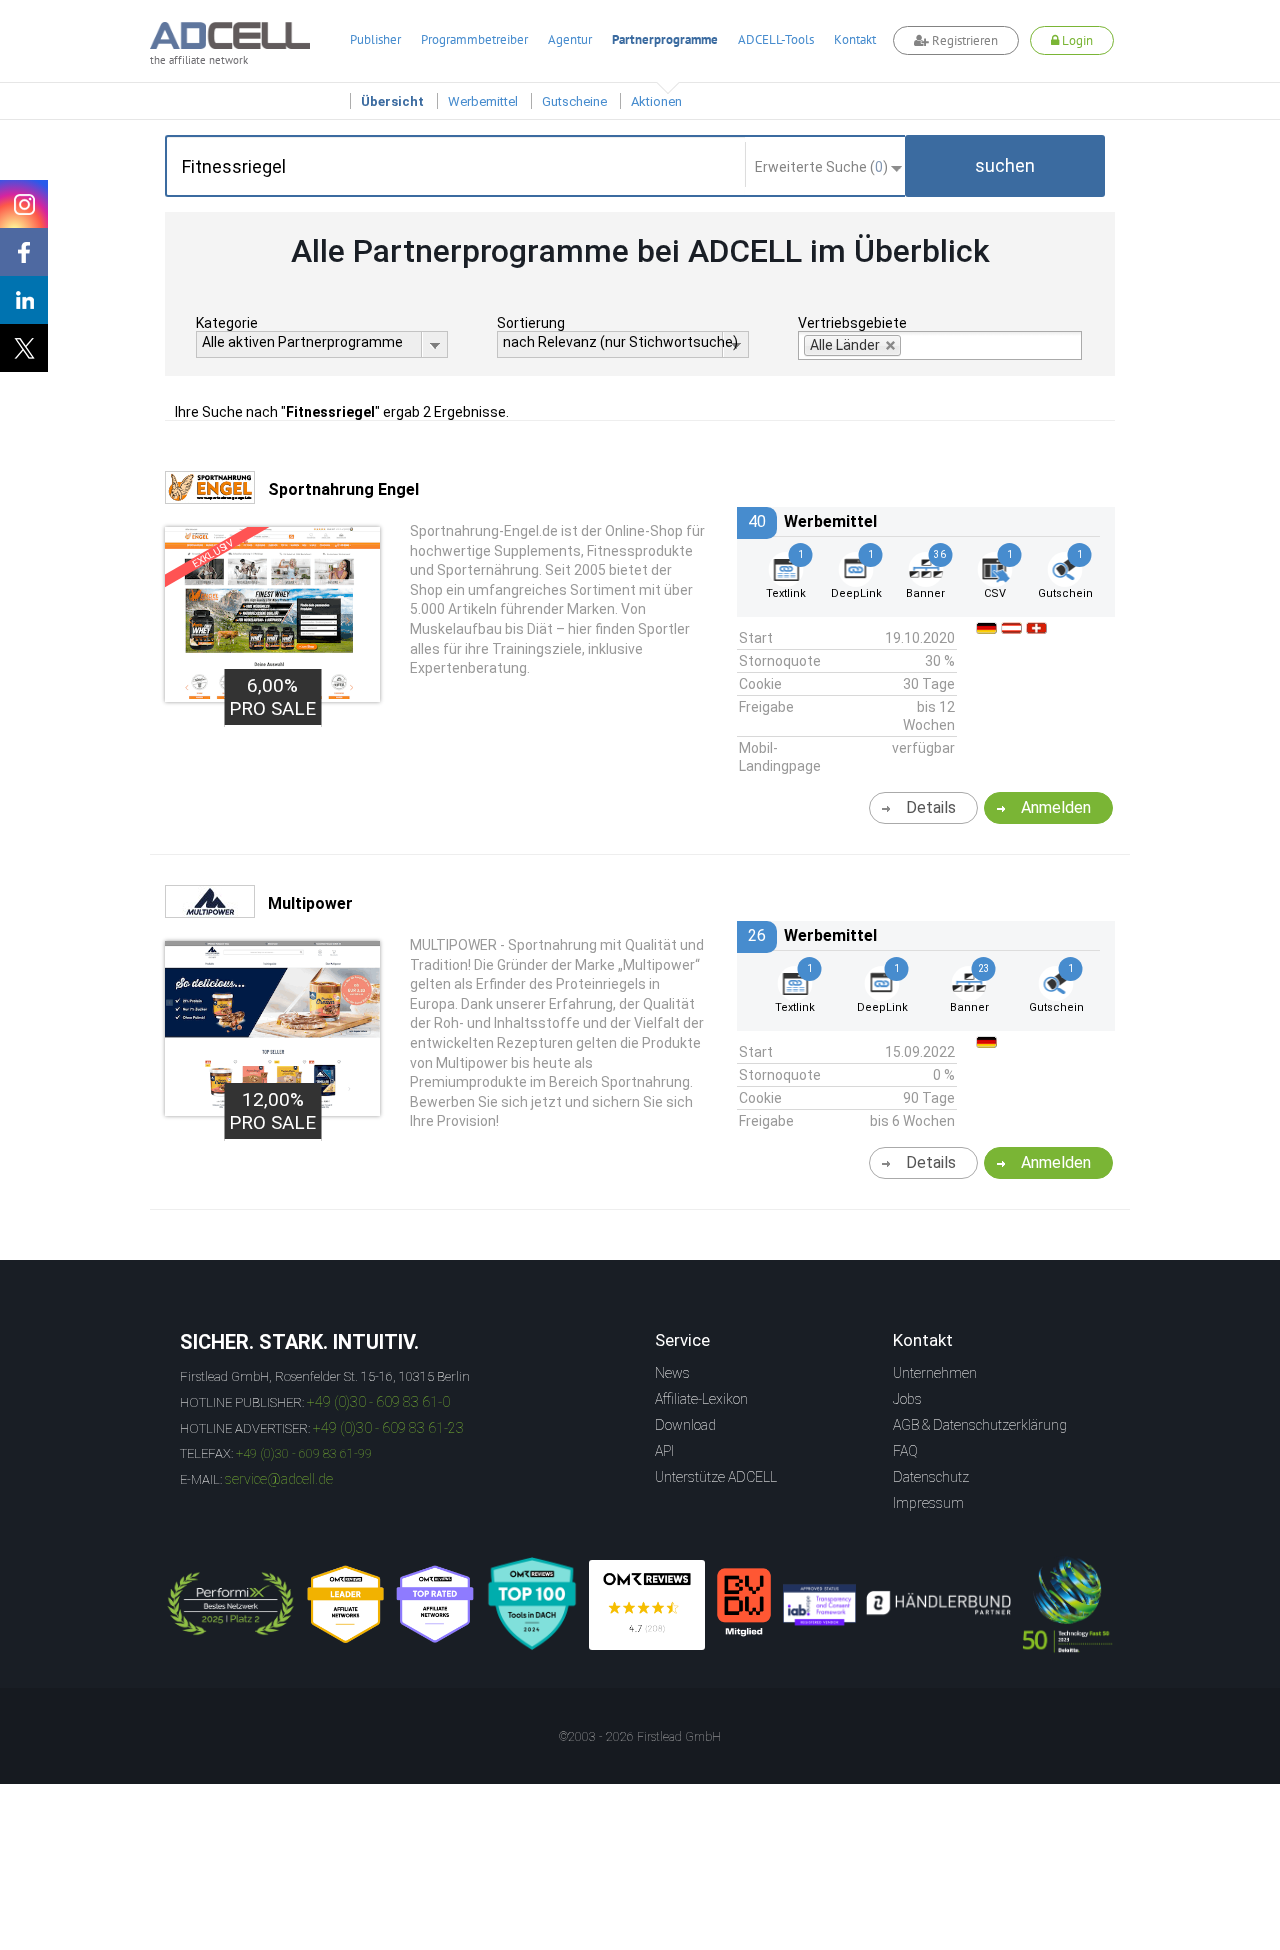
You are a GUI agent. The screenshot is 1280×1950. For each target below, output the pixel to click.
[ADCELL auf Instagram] (24, 204)
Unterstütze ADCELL (716, 1477)
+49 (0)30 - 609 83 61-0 (378, 1402)
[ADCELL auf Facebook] (24, 252)
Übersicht (392, 101)
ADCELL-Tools (776, 39)
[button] (1005, 166)
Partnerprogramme (665, 39)
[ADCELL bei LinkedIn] (24, 300)
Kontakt (855, 39)
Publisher (375, 39)
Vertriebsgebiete (852, 323)
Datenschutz (931, 1477)
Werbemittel (483, 101)
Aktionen (656, 101)
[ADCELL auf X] (24, 348)
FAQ (905, 1451)
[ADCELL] (647, 1605)
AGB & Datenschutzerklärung (980, 1425)
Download (685, 1425)
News (672, 1373)
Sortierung (531, 323)
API (664, 1451)
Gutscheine (574, 101)
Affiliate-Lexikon (701, 1399)
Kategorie (227, 323)
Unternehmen (935, 1373)
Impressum (928, 1503)
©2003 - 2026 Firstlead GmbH (640, 1737)
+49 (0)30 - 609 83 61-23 (388, 1428)
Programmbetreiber (474, 39)
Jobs (907, 1399)
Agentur (570, 39)
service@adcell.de (279, 1479)
